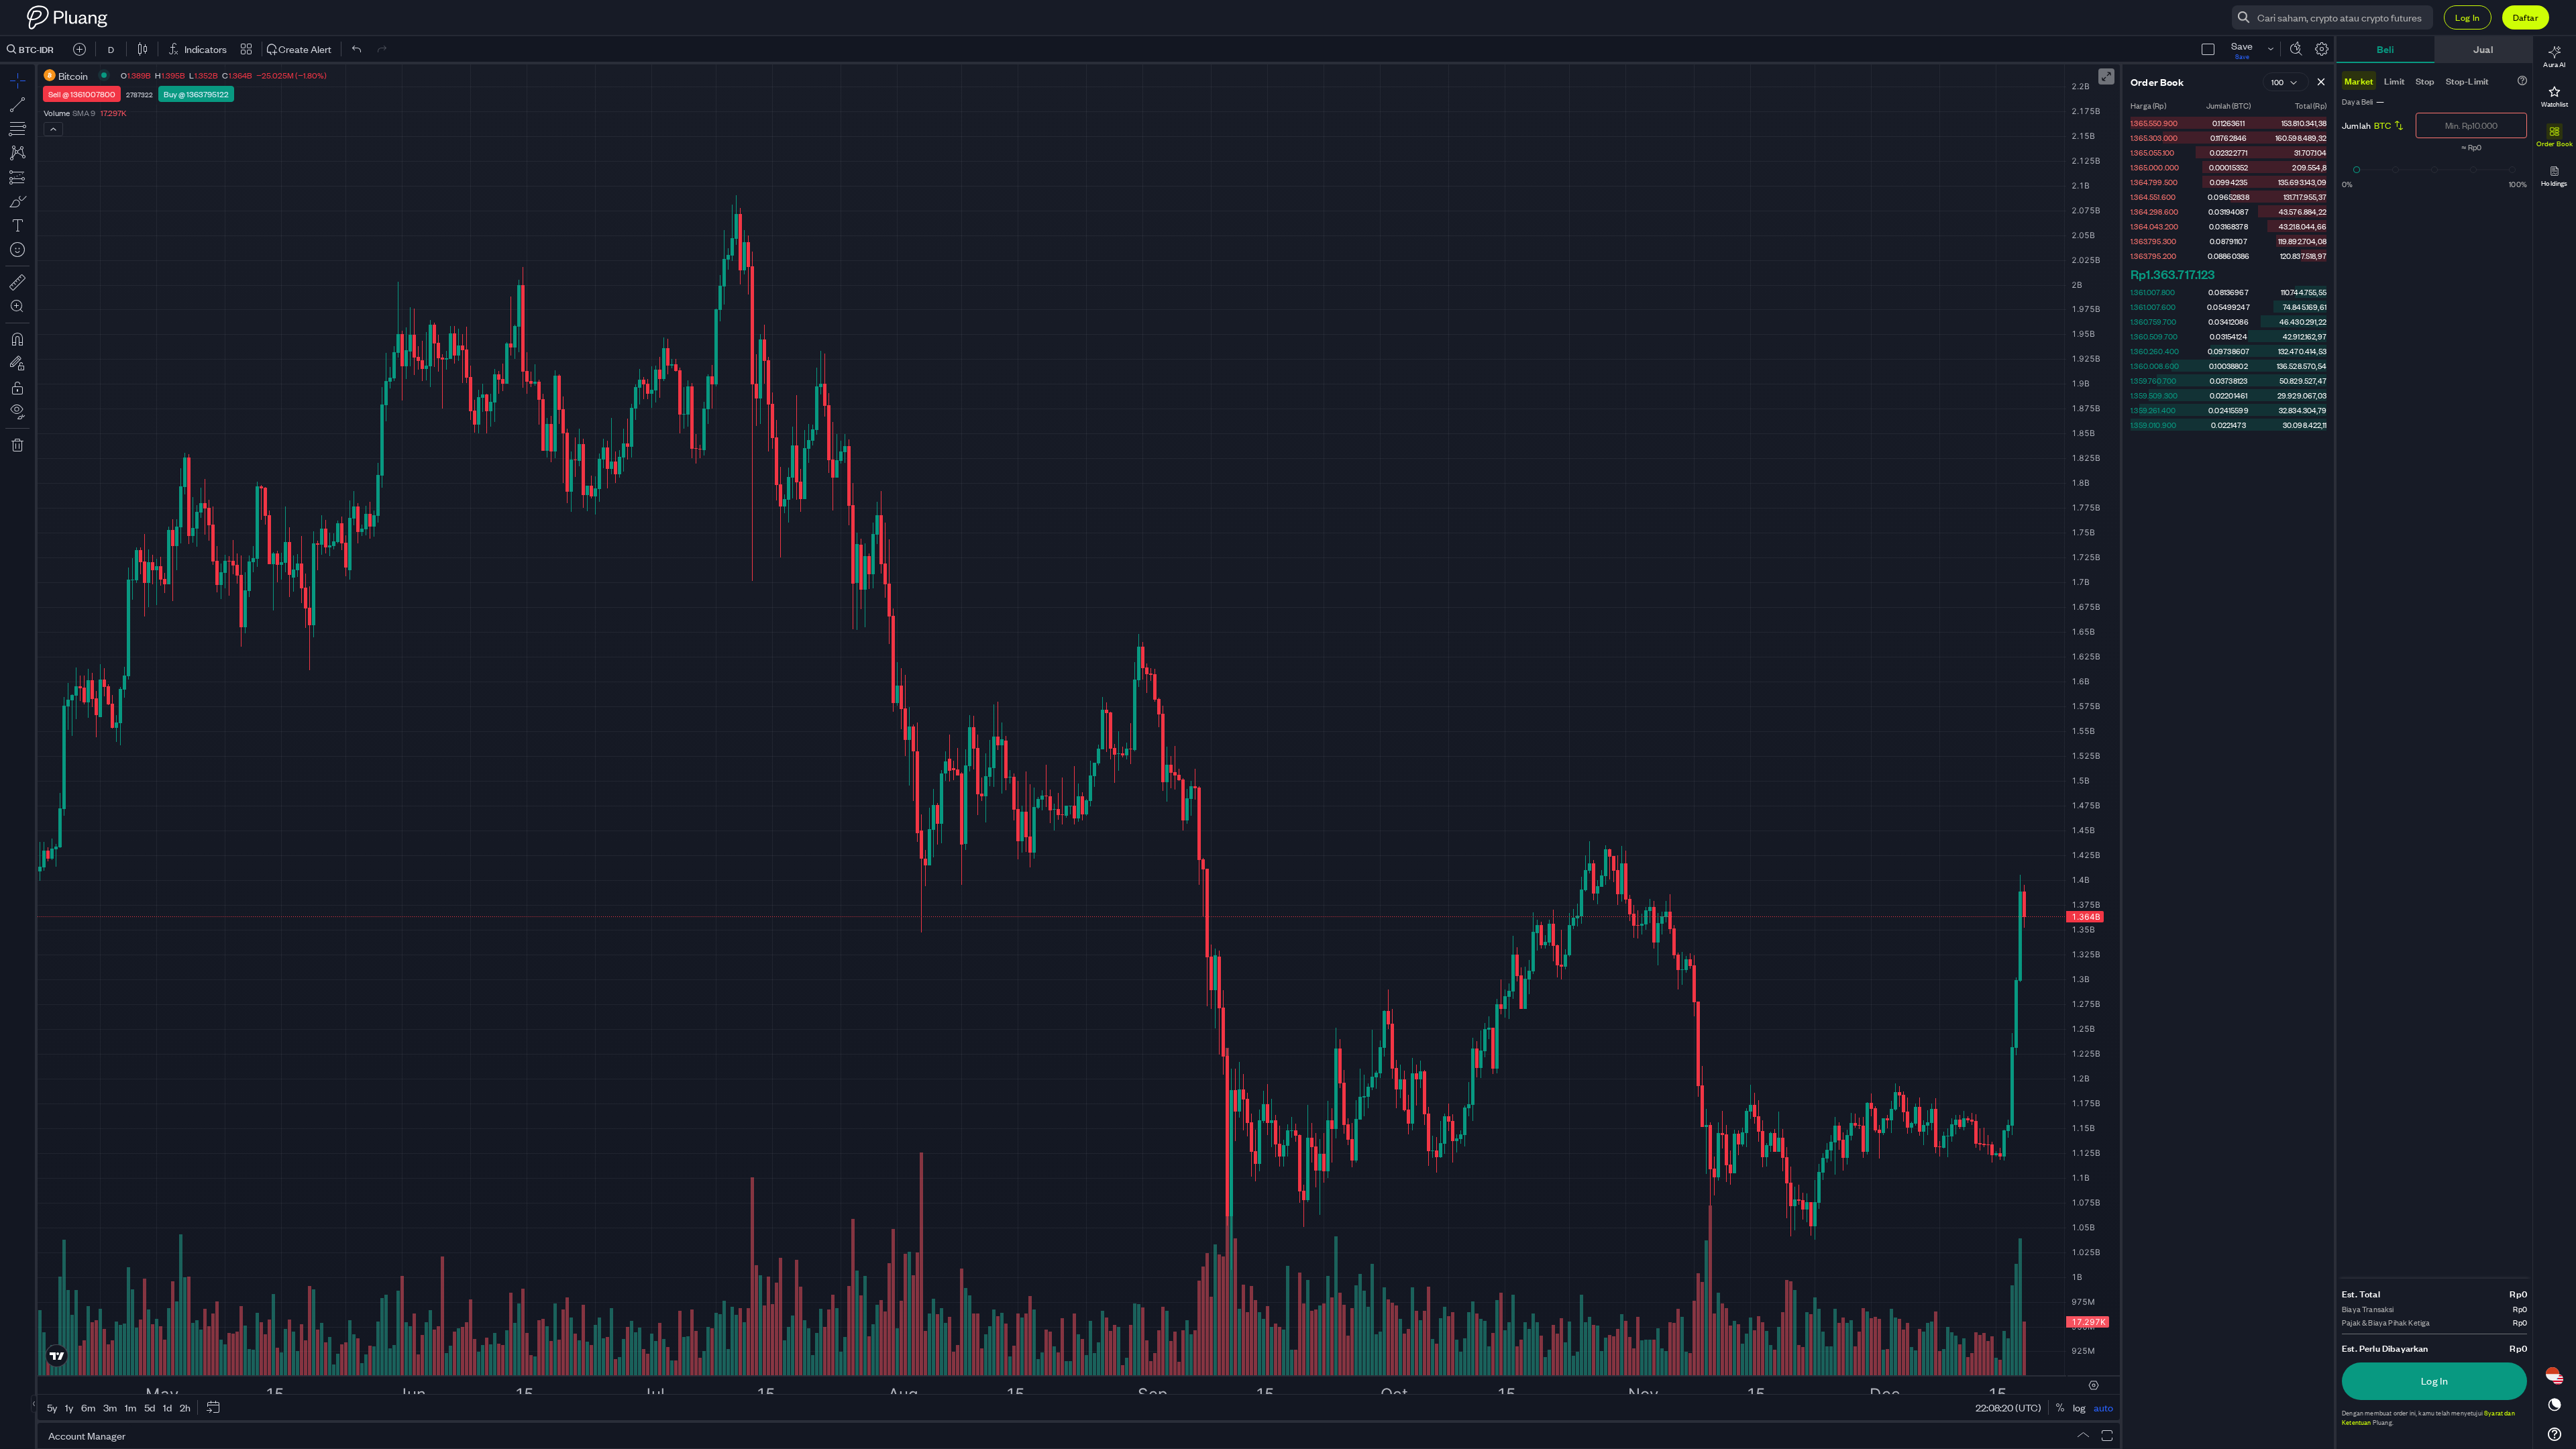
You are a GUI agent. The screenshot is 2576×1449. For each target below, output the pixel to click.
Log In (2467, 17)
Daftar (2526, 17)
